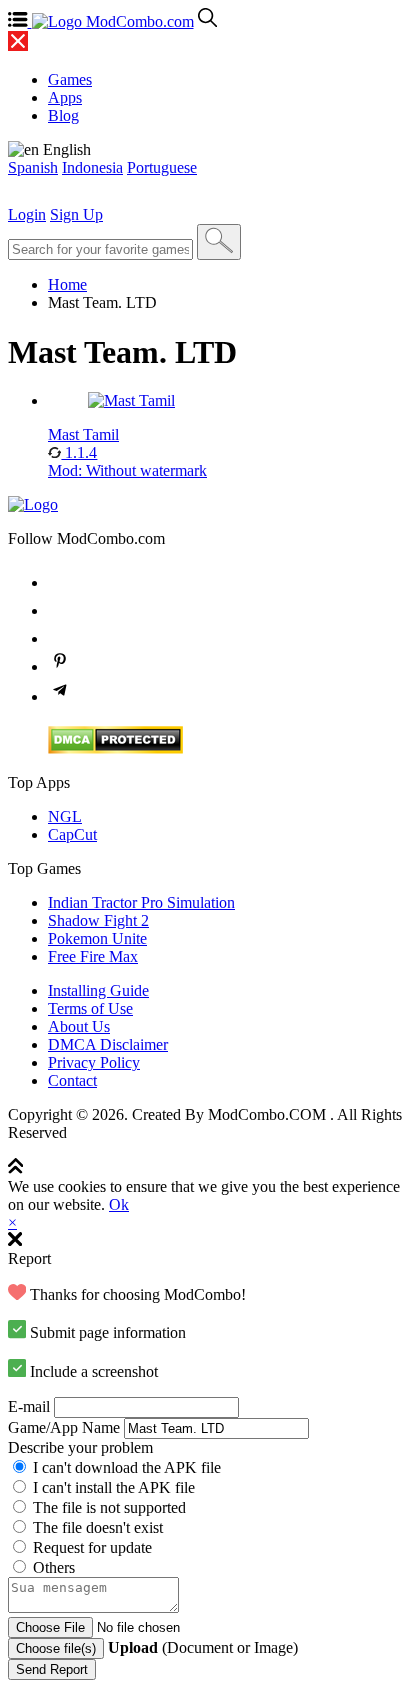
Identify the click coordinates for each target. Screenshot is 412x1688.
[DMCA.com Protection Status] (115, 748)
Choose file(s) (56, 1648)
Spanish (33, 167)
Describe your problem (80, 1447)
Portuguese (162, 167)
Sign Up (76, 214)
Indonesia (92, 167)
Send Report (52, 1669)
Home (67, 284)
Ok (119, 1204)
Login (27, 214)
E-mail (29, 1406)
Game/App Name (64, 1427)
